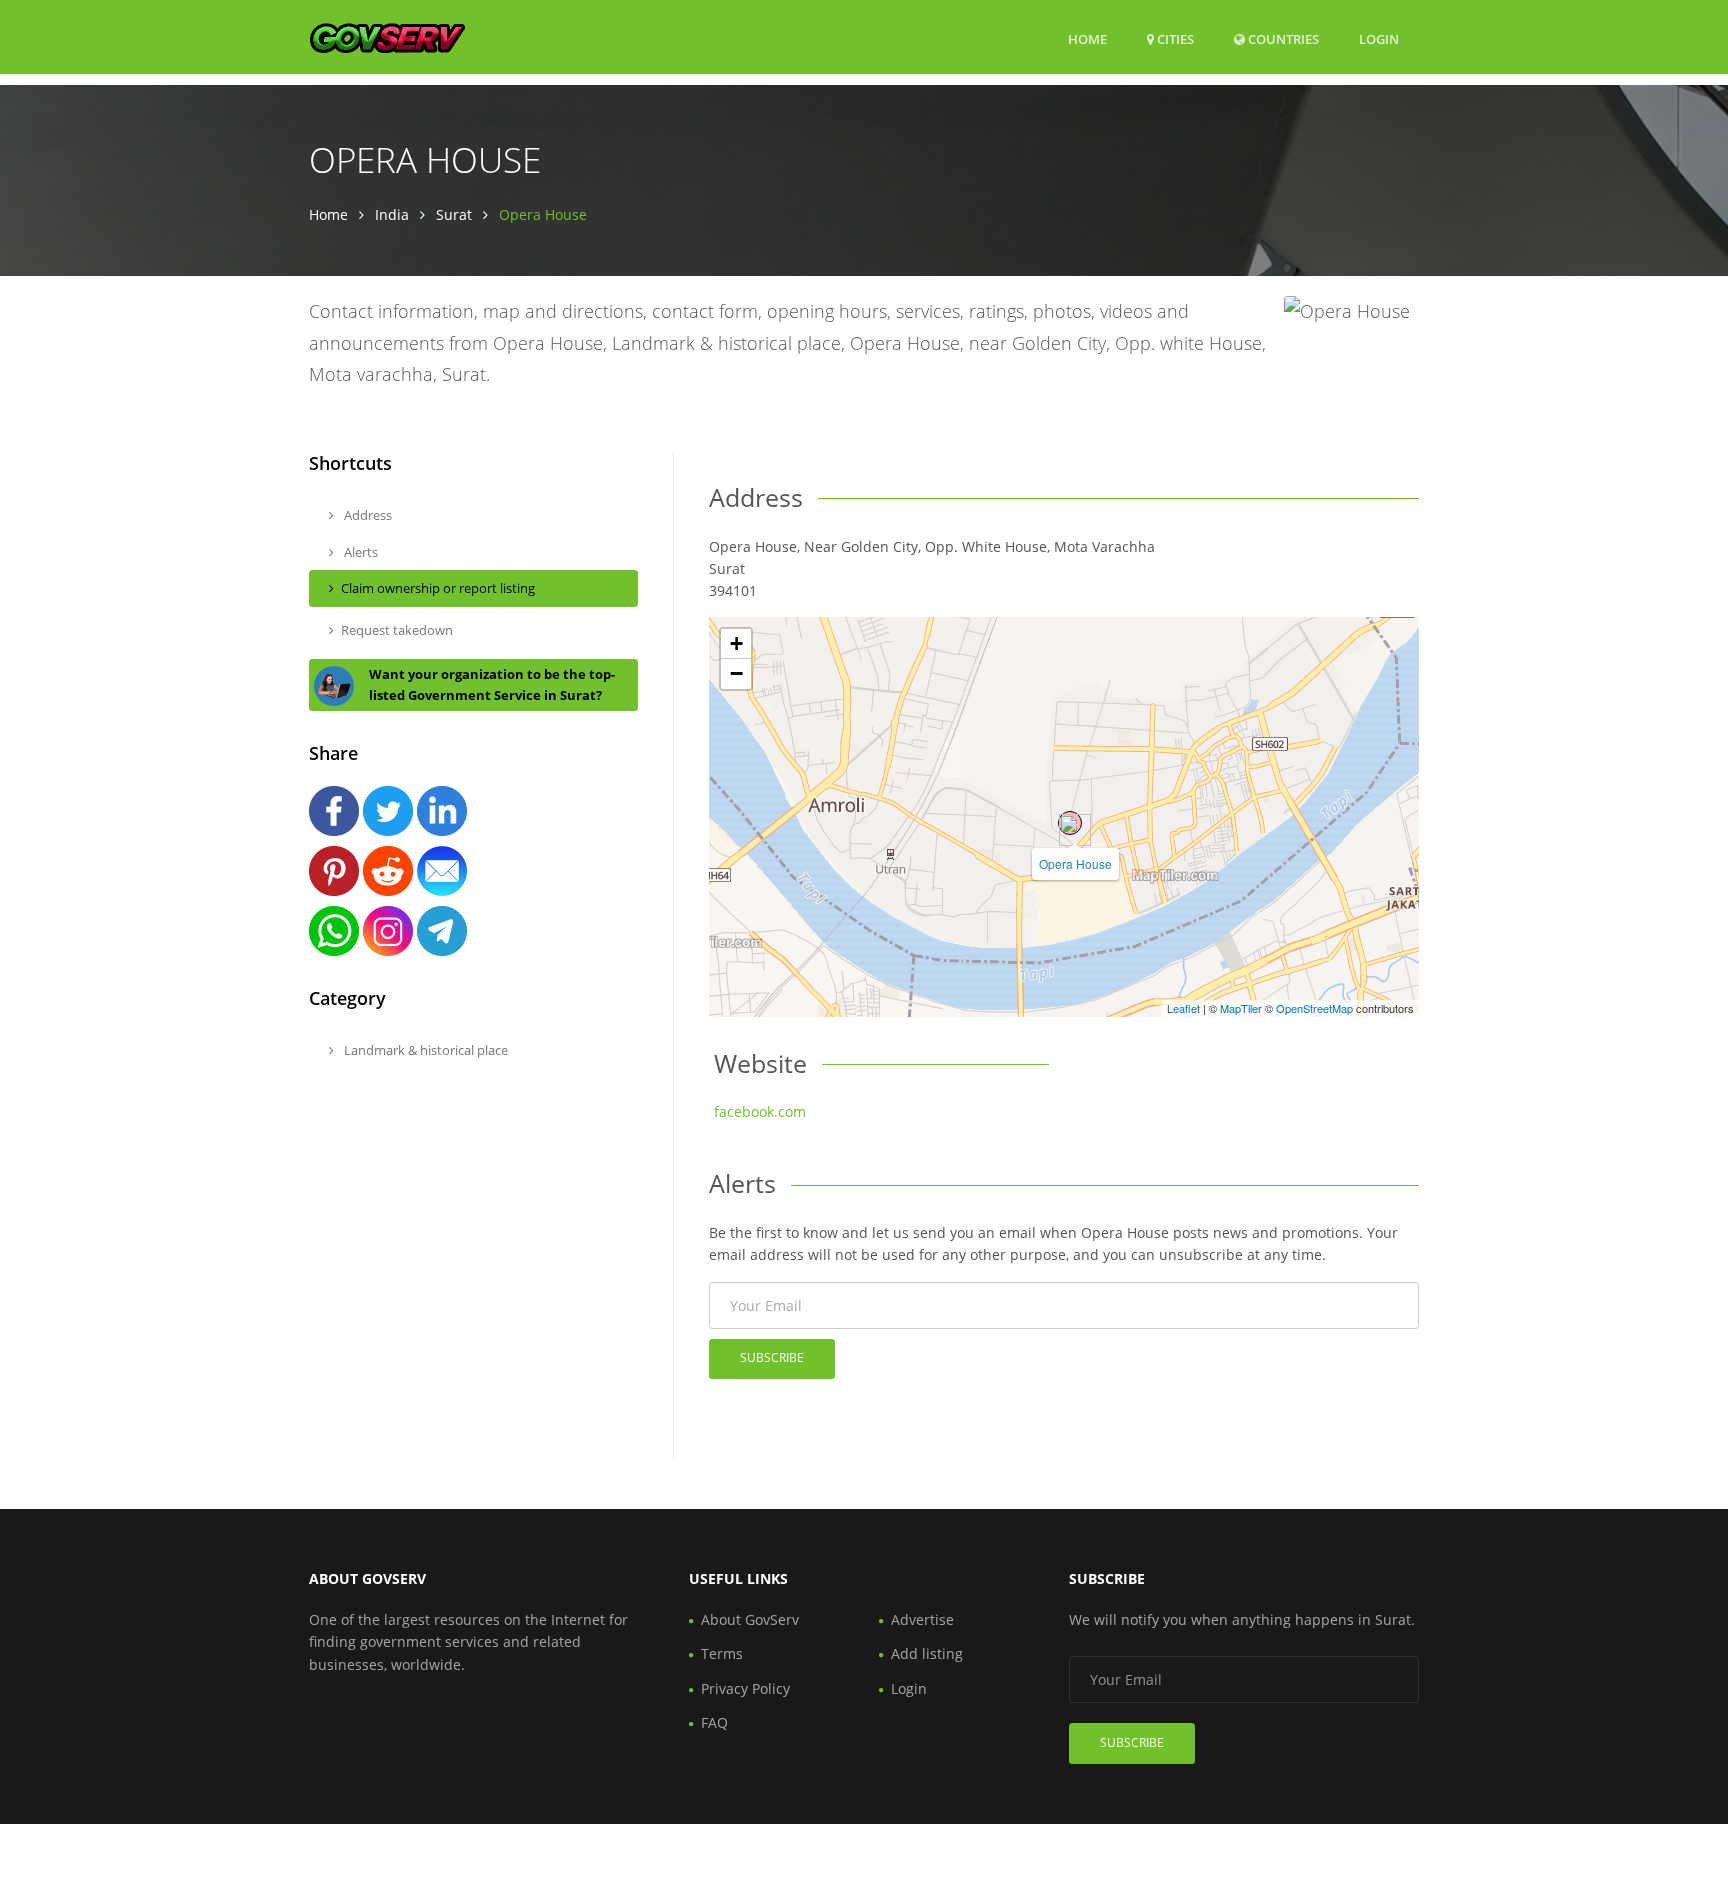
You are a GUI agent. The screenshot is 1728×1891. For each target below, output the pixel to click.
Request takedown (397, 630)
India (392, 214)
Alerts (359, 552)
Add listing (927, 1653)
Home (1087, 39)
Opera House (1075, 863)
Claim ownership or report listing (438, 588)
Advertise (922, 1619)
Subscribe (772, 1357)
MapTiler (1241, 1008)
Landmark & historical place (424, 1050)
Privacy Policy (745, 1688)
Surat (454, 214)
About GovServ (750, 1619)
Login (1379, 38)
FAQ (714, 1722)
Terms (722, 1653)
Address (366, 515)
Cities (1174, 39)
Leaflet (1183, 1008)
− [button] (736, 673)
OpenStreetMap (1314, 1008)
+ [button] (736, 643)
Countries (1282, 38)
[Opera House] (1070, 823)
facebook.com (760, 1111)
